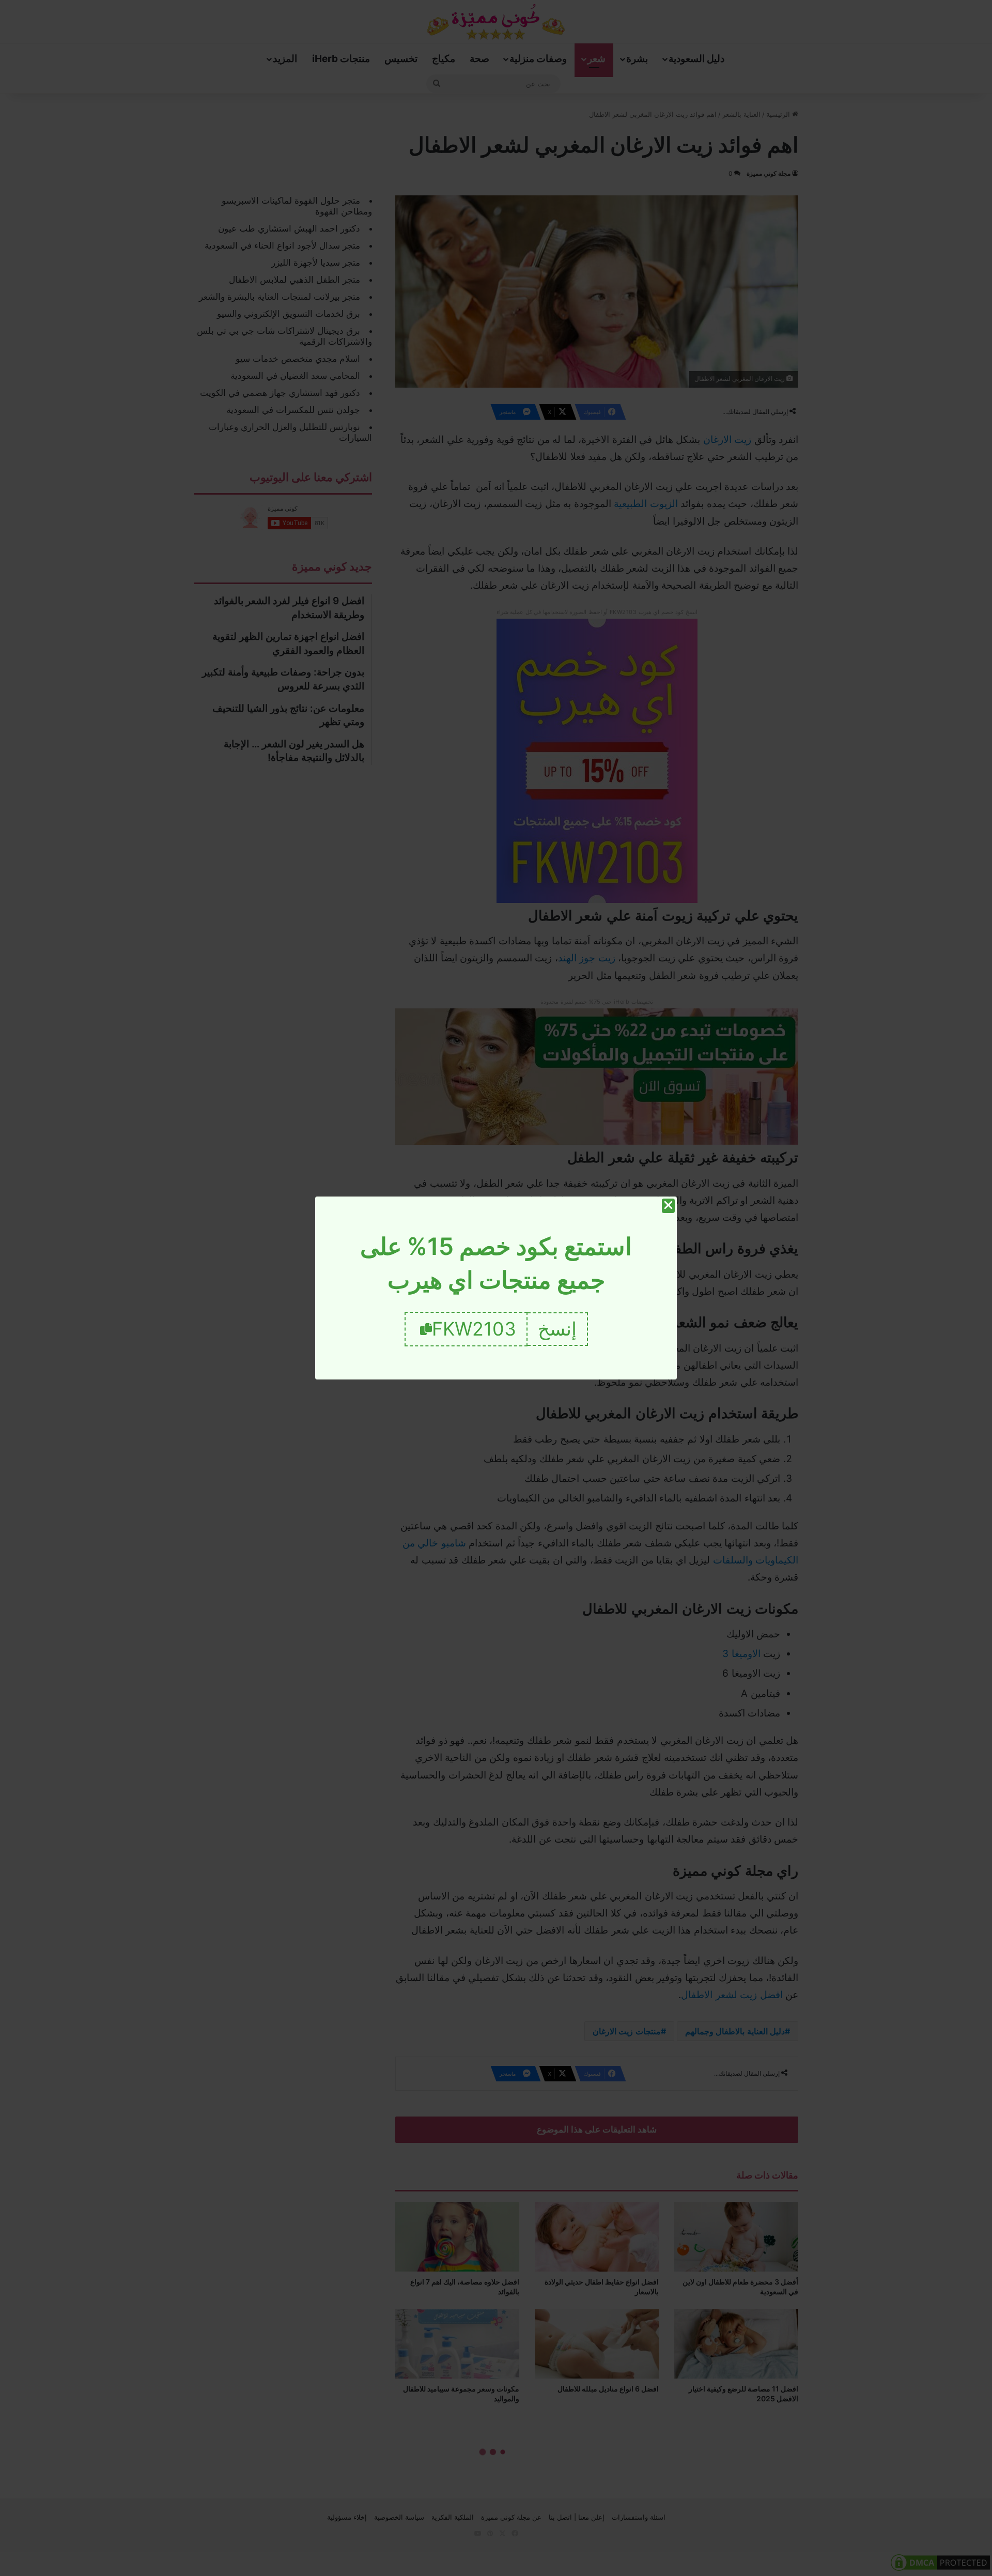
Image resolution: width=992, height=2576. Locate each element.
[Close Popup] (668, 1206)
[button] (558, 1329)
